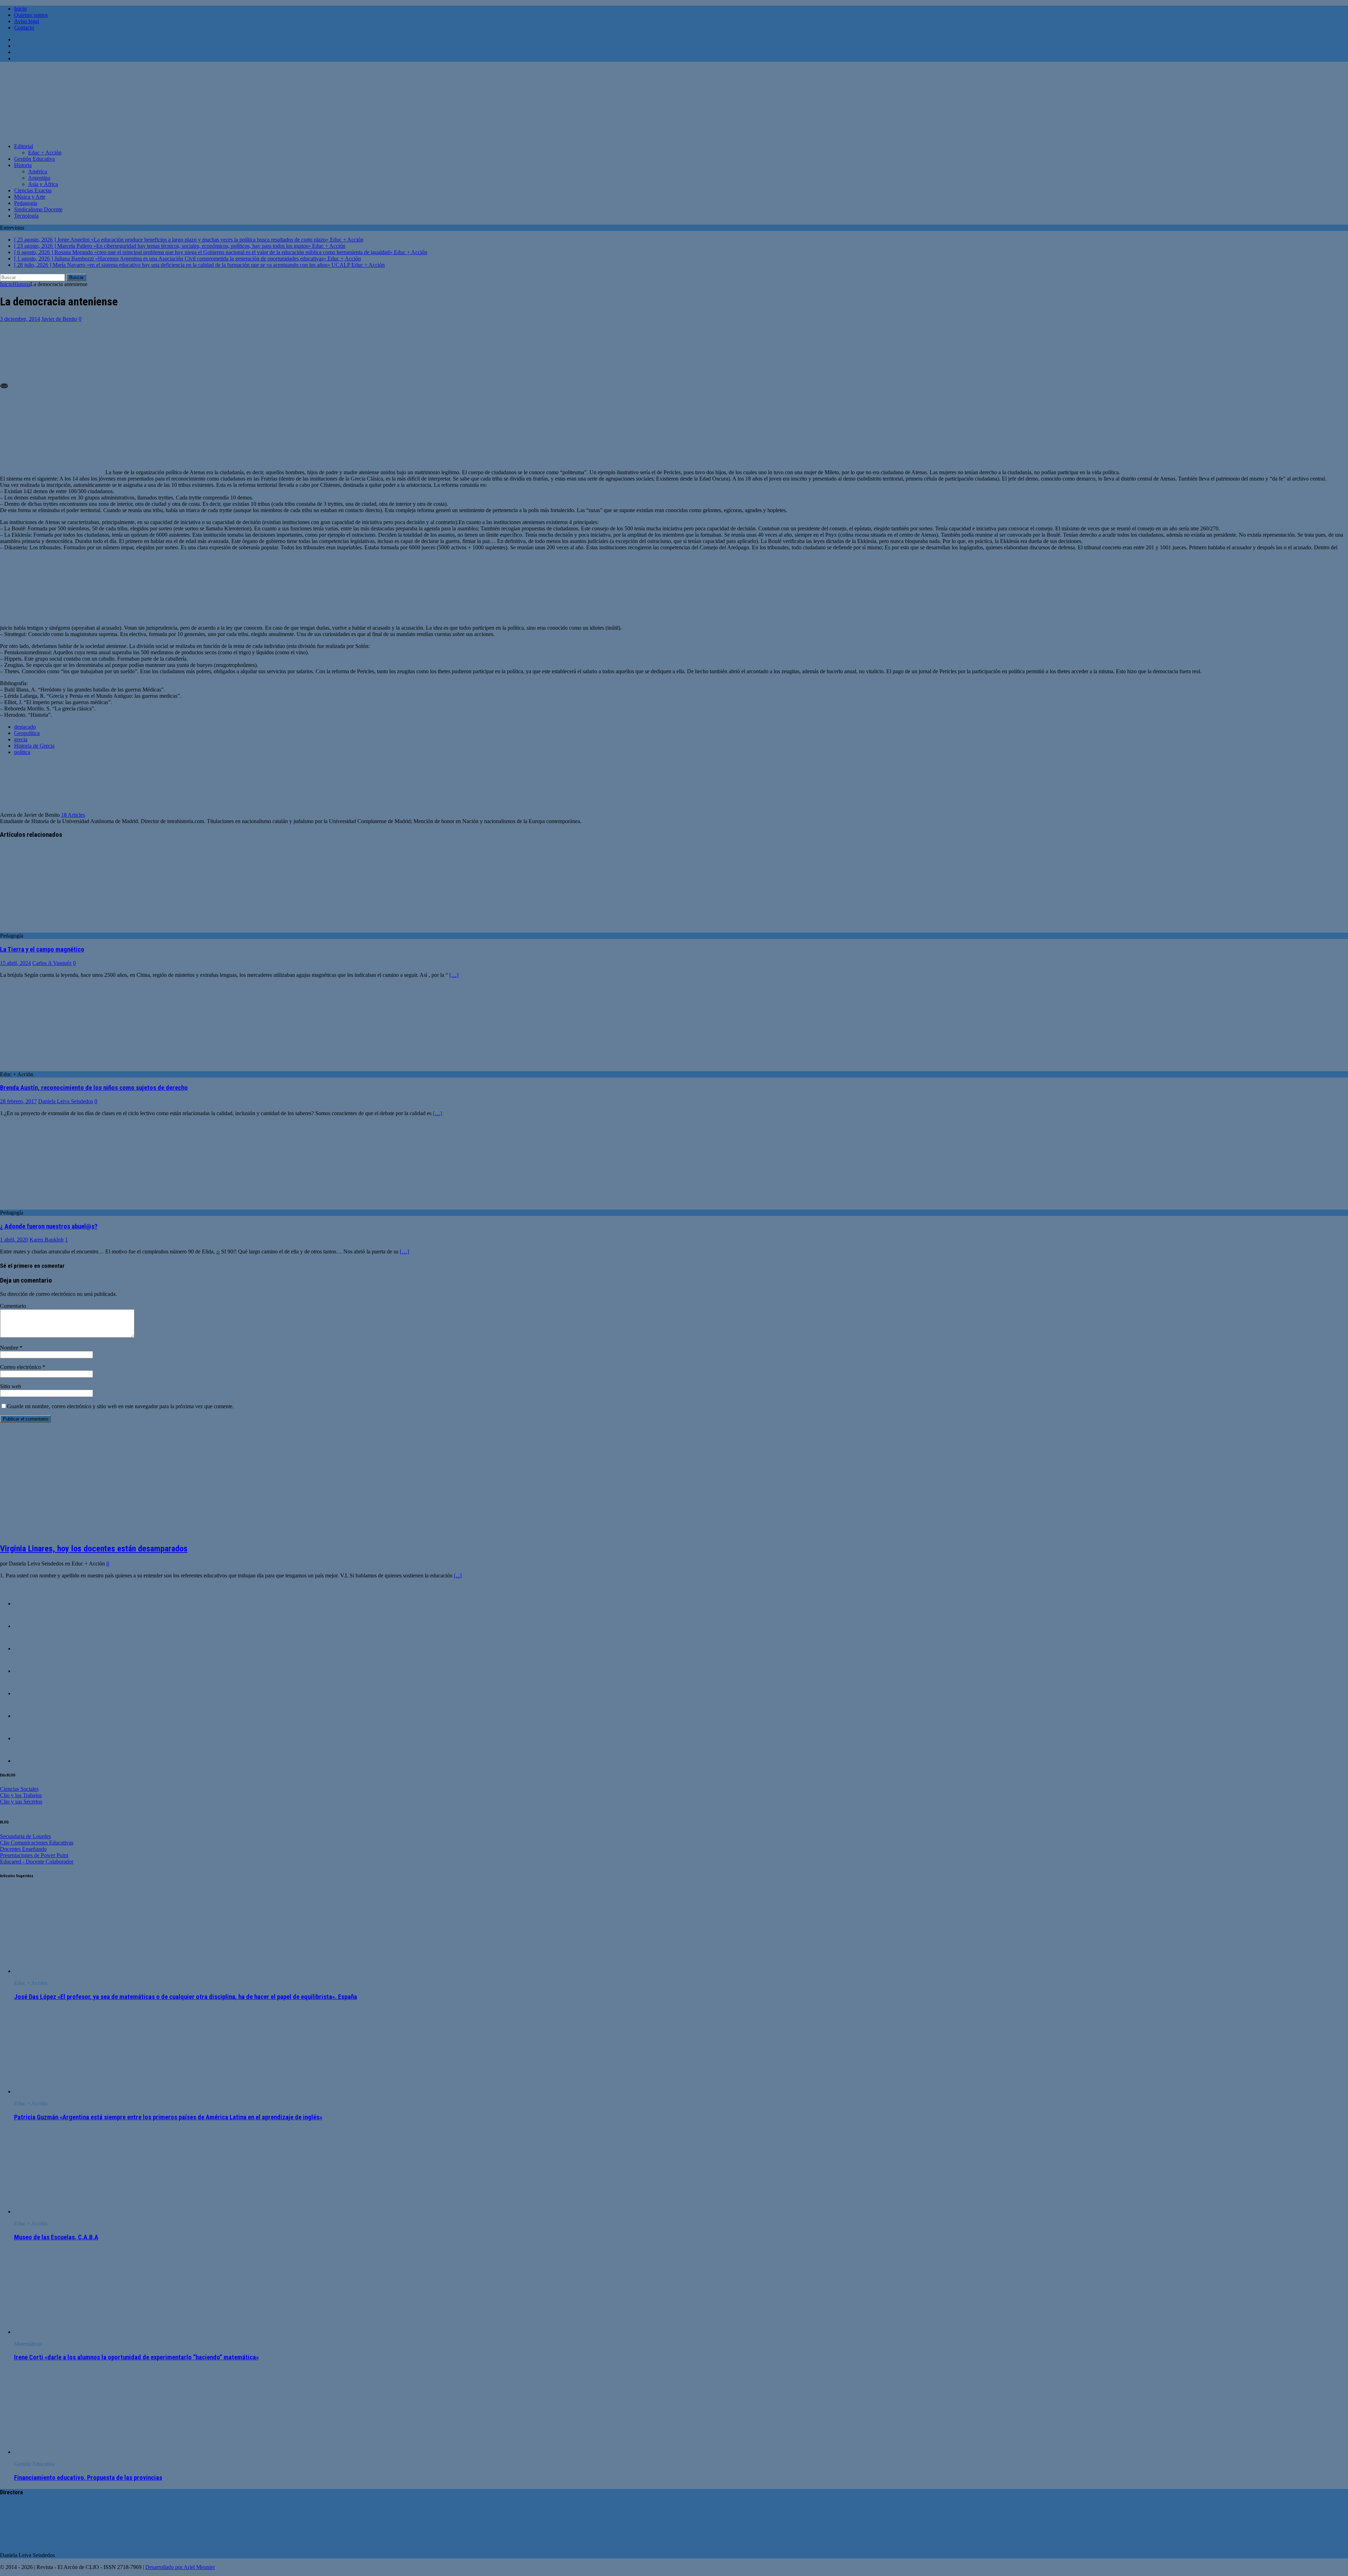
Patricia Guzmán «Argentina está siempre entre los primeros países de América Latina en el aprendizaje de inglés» (168, 2117)
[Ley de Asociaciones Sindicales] (28, 1693)
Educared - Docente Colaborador (37, 1862)
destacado (25, 727)
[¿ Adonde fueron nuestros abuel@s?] (57, 1206)
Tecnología (26, 216)
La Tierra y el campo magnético (42, 949)
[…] (454, 975)
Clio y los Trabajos (21, 1795)
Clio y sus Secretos (21, 1802)
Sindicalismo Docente (38, 209)
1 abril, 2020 (14, 1240)
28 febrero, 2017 (18, 1101)
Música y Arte (30, 197)
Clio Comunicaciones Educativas (37, 1843)
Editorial (24, 146)
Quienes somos (31, 15)
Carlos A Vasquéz (52, 963)
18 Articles (73, 815)
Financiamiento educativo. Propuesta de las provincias (88, 2478)
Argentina (39, 178)
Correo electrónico (21, 1367)
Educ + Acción (45, 153)
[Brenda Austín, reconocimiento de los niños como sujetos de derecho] (57, 1068)
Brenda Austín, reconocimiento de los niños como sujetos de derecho (94, 1088)
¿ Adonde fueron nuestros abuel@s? (49, 1226)
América (38, 171)
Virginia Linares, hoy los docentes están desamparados (94, 1549)
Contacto (24, 28)
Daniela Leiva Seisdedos (66, 1101)
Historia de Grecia (34, 746)
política (22, 752)
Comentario (13, 1306)
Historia (23, 165)
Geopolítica (27, 733)
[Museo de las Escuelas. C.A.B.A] (71, 2211)
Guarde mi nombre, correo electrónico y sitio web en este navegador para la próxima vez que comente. (120, 1406)
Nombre (10, 1348)
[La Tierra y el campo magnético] (57, 929)
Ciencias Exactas (33, 190)
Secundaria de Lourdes (25, 1836)
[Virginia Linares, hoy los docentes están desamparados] (59, 1533)
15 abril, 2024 (15, 963)
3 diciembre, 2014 (20, 319)
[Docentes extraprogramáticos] (28, 1716)
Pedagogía (26, 203)
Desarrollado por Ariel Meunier (180, 2567)
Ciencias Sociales (19, 1789)
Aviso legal (27, 21)
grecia (21, 739)
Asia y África (43, 184)
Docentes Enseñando (23, 1849)
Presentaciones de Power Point (34, 1855)
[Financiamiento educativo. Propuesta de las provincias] (71, 2452)
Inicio (20, 9)
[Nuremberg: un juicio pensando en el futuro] (28, 1626)
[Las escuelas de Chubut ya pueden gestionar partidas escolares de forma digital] (28, 1671)
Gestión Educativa (34, 159)
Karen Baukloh (47, 1240)
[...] (458, 1575)
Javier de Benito (59, 319)
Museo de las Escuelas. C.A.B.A (56, 2237)
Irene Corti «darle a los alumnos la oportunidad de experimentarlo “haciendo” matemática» (136, 2357)
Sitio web (11, 1386)
